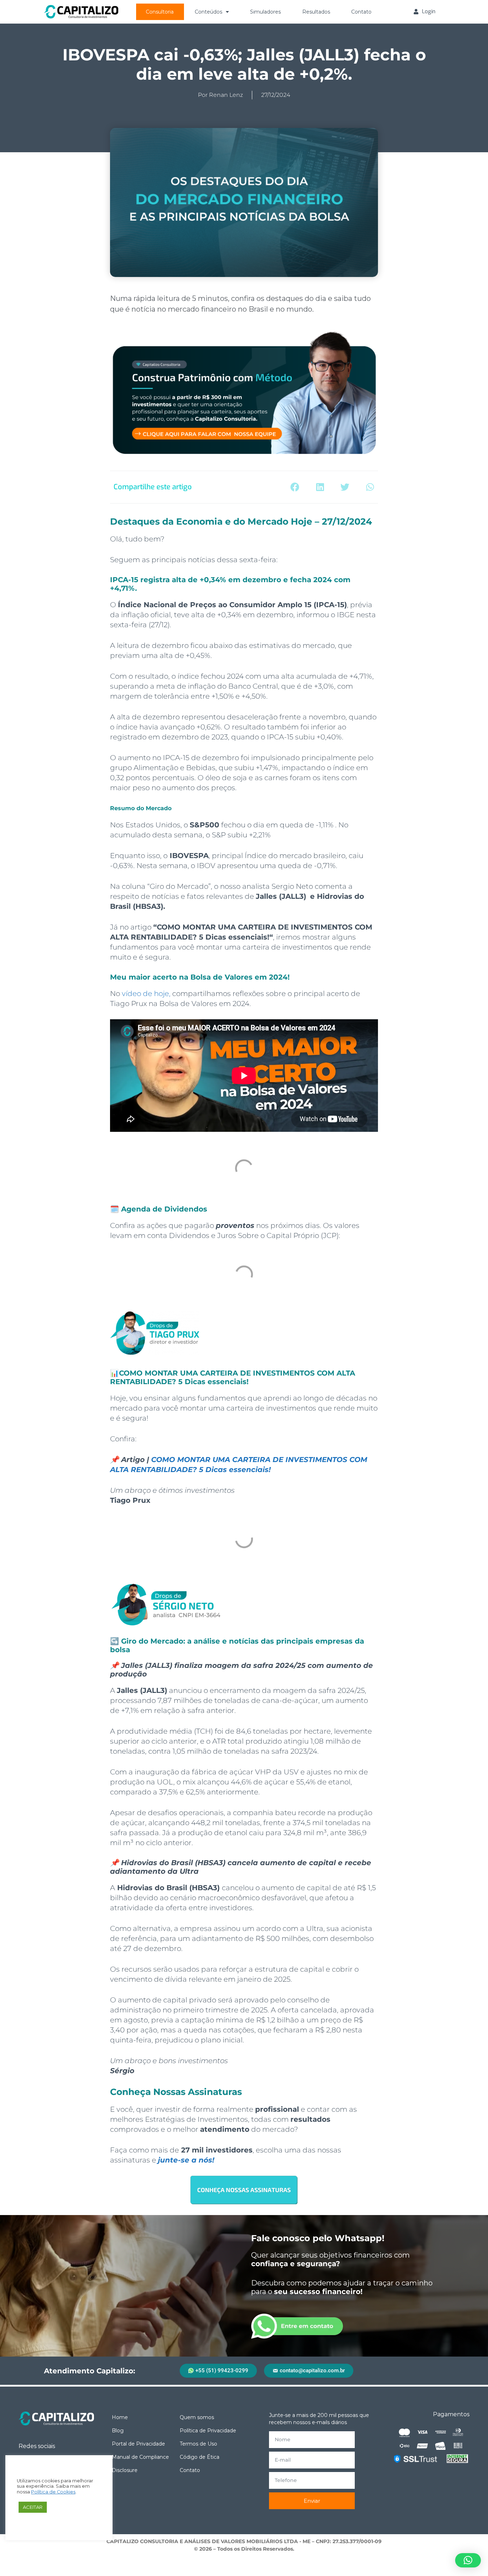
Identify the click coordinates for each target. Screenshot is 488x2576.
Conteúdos (208, 12)
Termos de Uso (198, 2444)
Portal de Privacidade (138, 2444)
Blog (118, 2431)
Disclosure (125, 2470)
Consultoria (160, 12)
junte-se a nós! (186, 2160)
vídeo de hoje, (146, 994)
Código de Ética (200, 2457)
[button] (295, 487)
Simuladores (265, 12)
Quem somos (197, 2417)
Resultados (316, 12)
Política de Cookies (53, 2492)
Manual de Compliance (140, 2457)
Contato (361, 12)
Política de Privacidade (208, 2431)
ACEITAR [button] (33, 2507)
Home (120, 2417)
